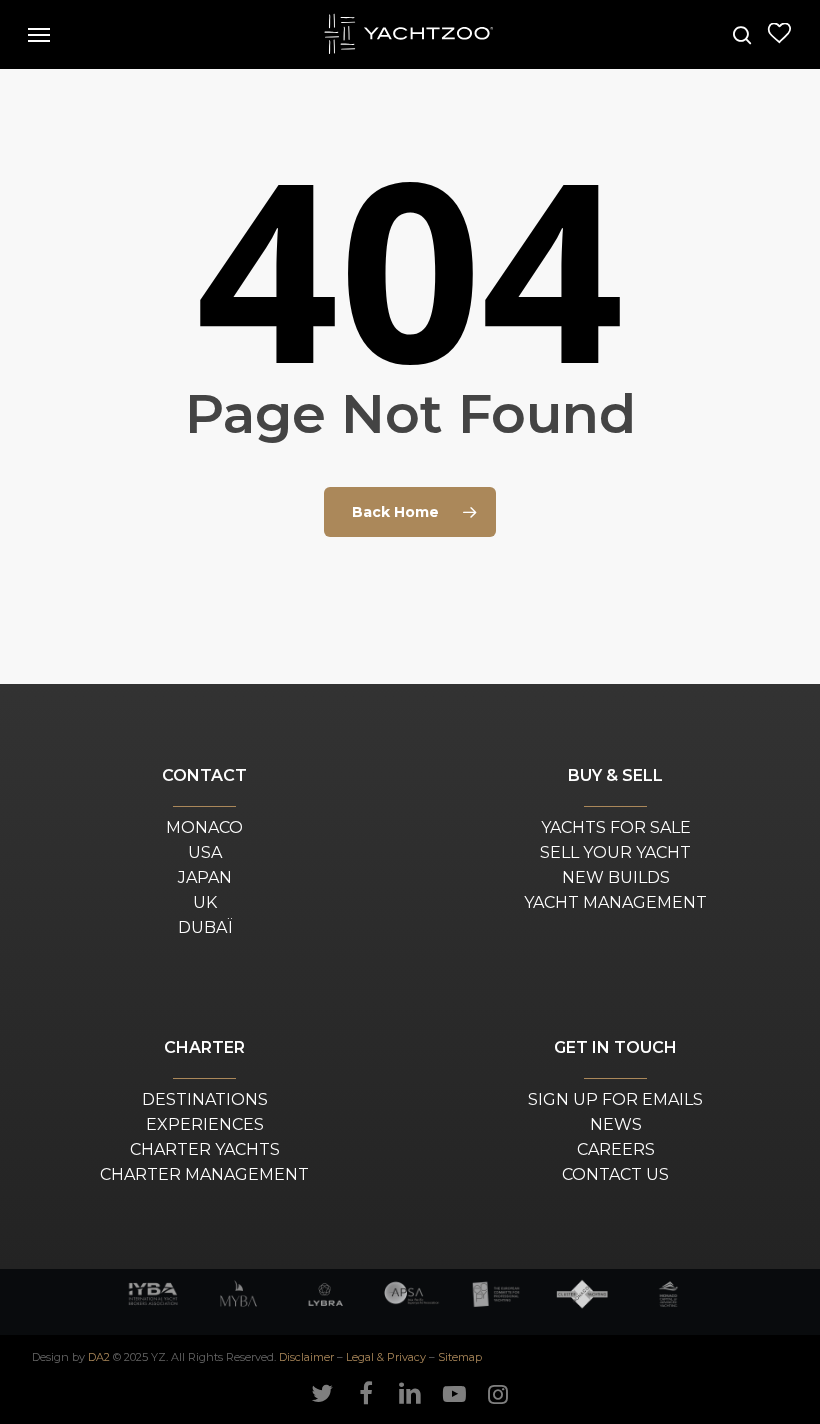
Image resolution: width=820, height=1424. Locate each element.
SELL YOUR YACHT (615, 852)
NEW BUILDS (616, 877)
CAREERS (616, 1149)
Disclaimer (306, 1357)
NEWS (616, 1124)
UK (205, 902)
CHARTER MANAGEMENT (204, 1174)
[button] (39, 35)
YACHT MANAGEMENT (615, 902)
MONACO (204, 827)
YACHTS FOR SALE (616, 827)
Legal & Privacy (386, 1357)
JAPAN (205, 877)
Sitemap (460, 1357)
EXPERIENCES (205, 1124)
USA (205, 852)
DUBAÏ (205, 927)
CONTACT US (615, 1174)
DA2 (99, 1357)
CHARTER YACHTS (205, 1149)
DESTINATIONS (205, 1099)
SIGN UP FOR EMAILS (615, 1099)
